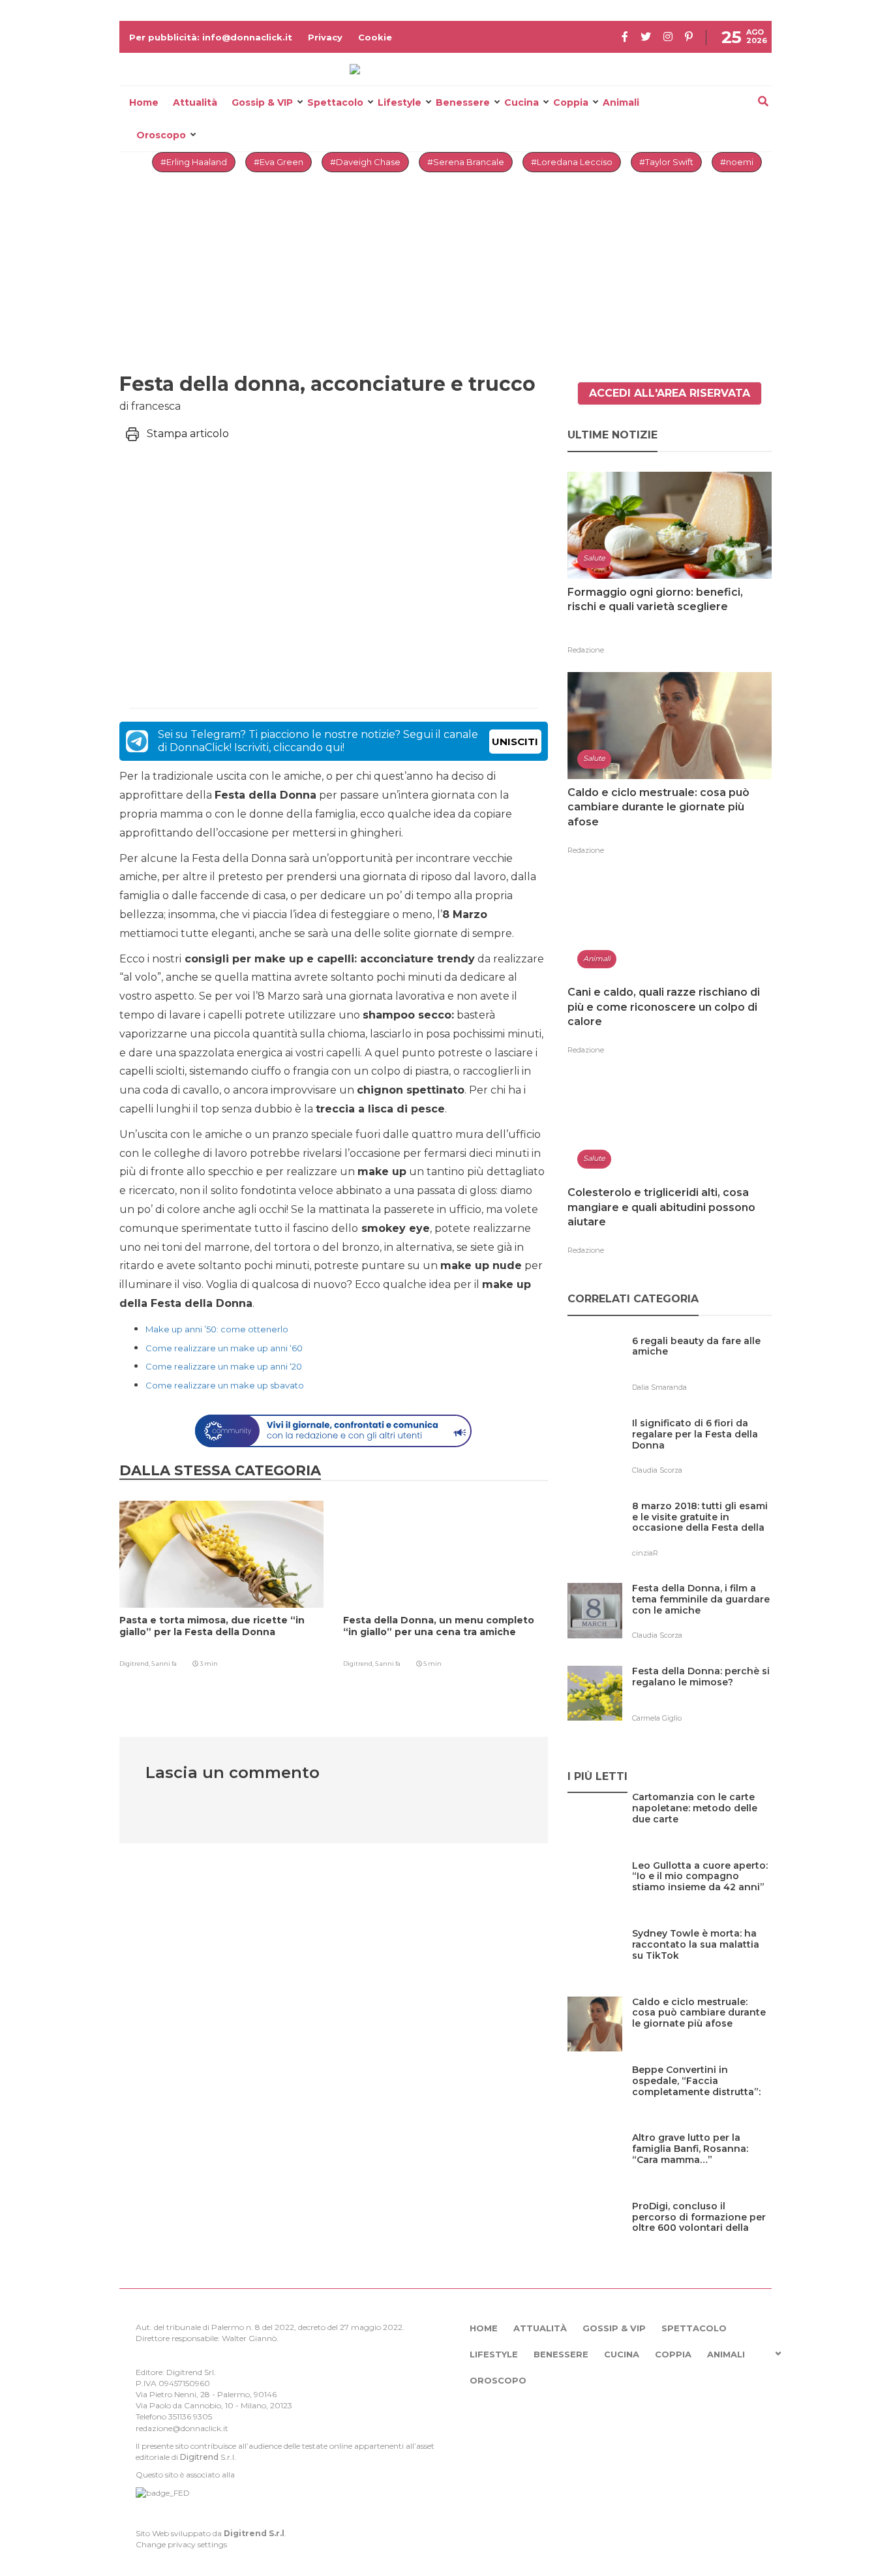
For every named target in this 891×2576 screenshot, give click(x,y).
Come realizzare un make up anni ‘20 (224, 1366)
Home (144, 102)
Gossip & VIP (262, 102)
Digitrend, (135, 1664)
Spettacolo (335, 102)
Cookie (375, 37)
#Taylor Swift (666, 162)
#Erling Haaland (194, 162)
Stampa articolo (188, 434)
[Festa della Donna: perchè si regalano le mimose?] (702, 1698)
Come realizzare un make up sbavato (225, 1385)
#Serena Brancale (466, 162)
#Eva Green (279, 162)
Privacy (325, 37)
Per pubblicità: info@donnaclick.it (211, 37)
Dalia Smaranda (659, 1387)
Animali (621, 102)
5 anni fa (164, 1664)
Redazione (586, 650)
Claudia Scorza (657, 1470)
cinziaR (645, 1553)
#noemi (737, 162)
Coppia (571, 102)
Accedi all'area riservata (670, 393)
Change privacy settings (181, 2544)
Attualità (195, 102)
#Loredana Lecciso (572, 162)
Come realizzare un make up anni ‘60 (224, 1348)
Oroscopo (161, 135)
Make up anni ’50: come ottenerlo (217, 1329)
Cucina (521, 102)
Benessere (463, 102)
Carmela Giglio (657, 1718)
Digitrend (199, 2457)
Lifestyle (400, 102)
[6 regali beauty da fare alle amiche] (702, 1368)
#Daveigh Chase (365, 162)
